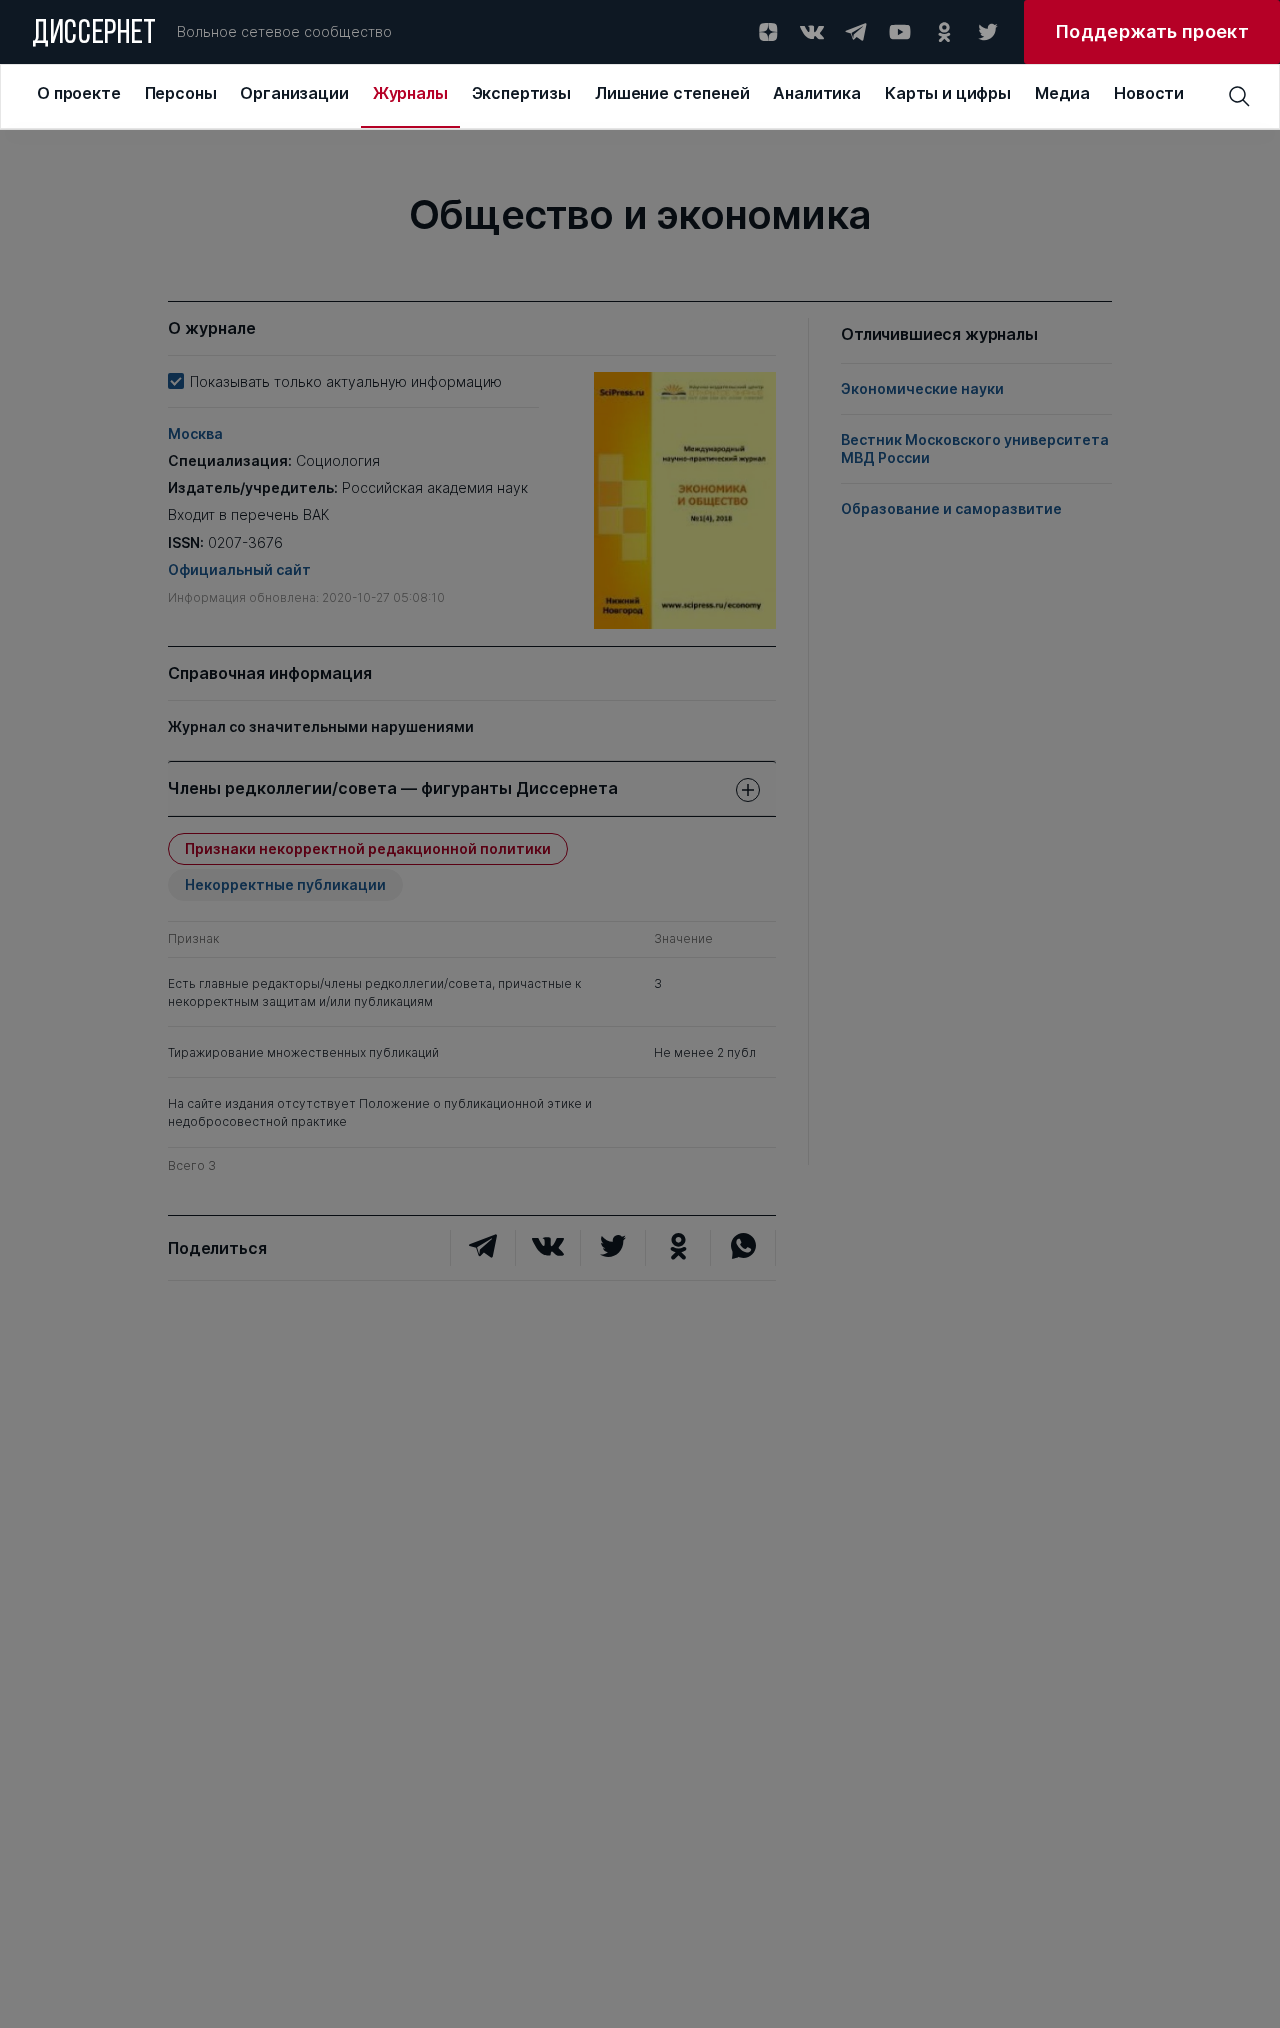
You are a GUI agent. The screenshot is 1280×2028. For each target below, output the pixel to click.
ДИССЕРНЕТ (94, 35)
